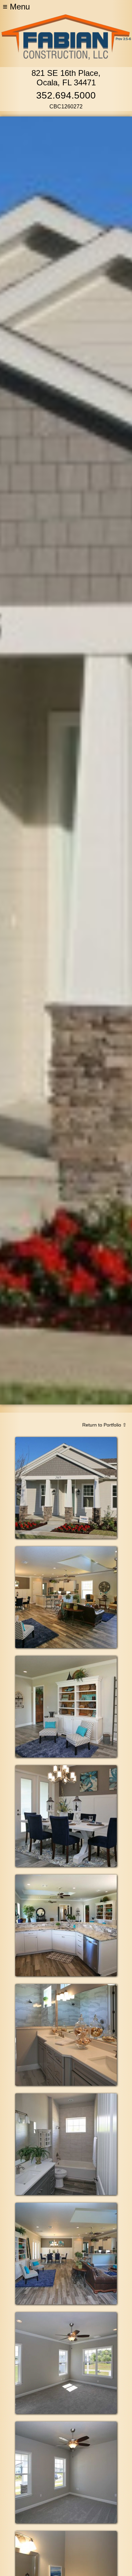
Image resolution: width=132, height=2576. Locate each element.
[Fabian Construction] (66, 58)
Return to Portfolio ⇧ (104, 1425)
